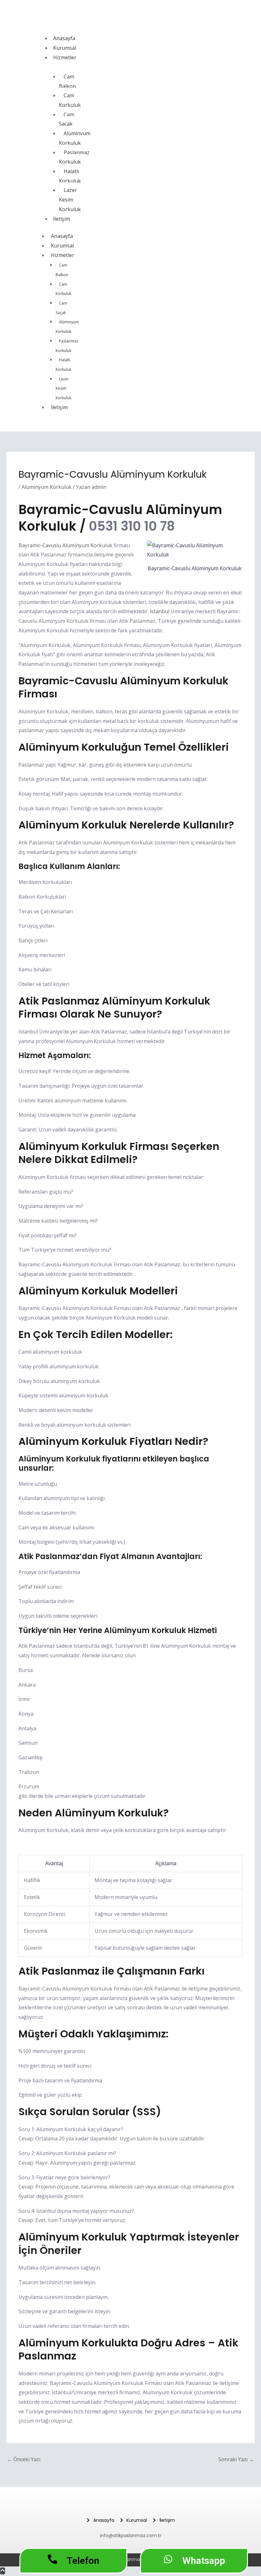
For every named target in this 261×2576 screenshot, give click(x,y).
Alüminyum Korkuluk (75, 138)
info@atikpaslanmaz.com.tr (131, 2536)
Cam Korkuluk (70, 100)
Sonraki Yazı (236, 2459)
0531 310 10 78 (132, 526)
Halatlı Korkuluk (70, 176)
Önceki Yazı (24, 2459)
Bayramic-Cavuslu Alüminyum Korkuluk (65, 545)
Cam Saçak (67, 119)
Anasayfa (64, 38)
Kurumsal (65, 48)
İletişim (62, 219)
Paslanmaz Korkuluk (74, 157)
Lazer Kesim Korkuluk (70, 199)
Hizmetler (65, 57)
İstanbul (160, 611)
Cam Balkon (67, 81)
